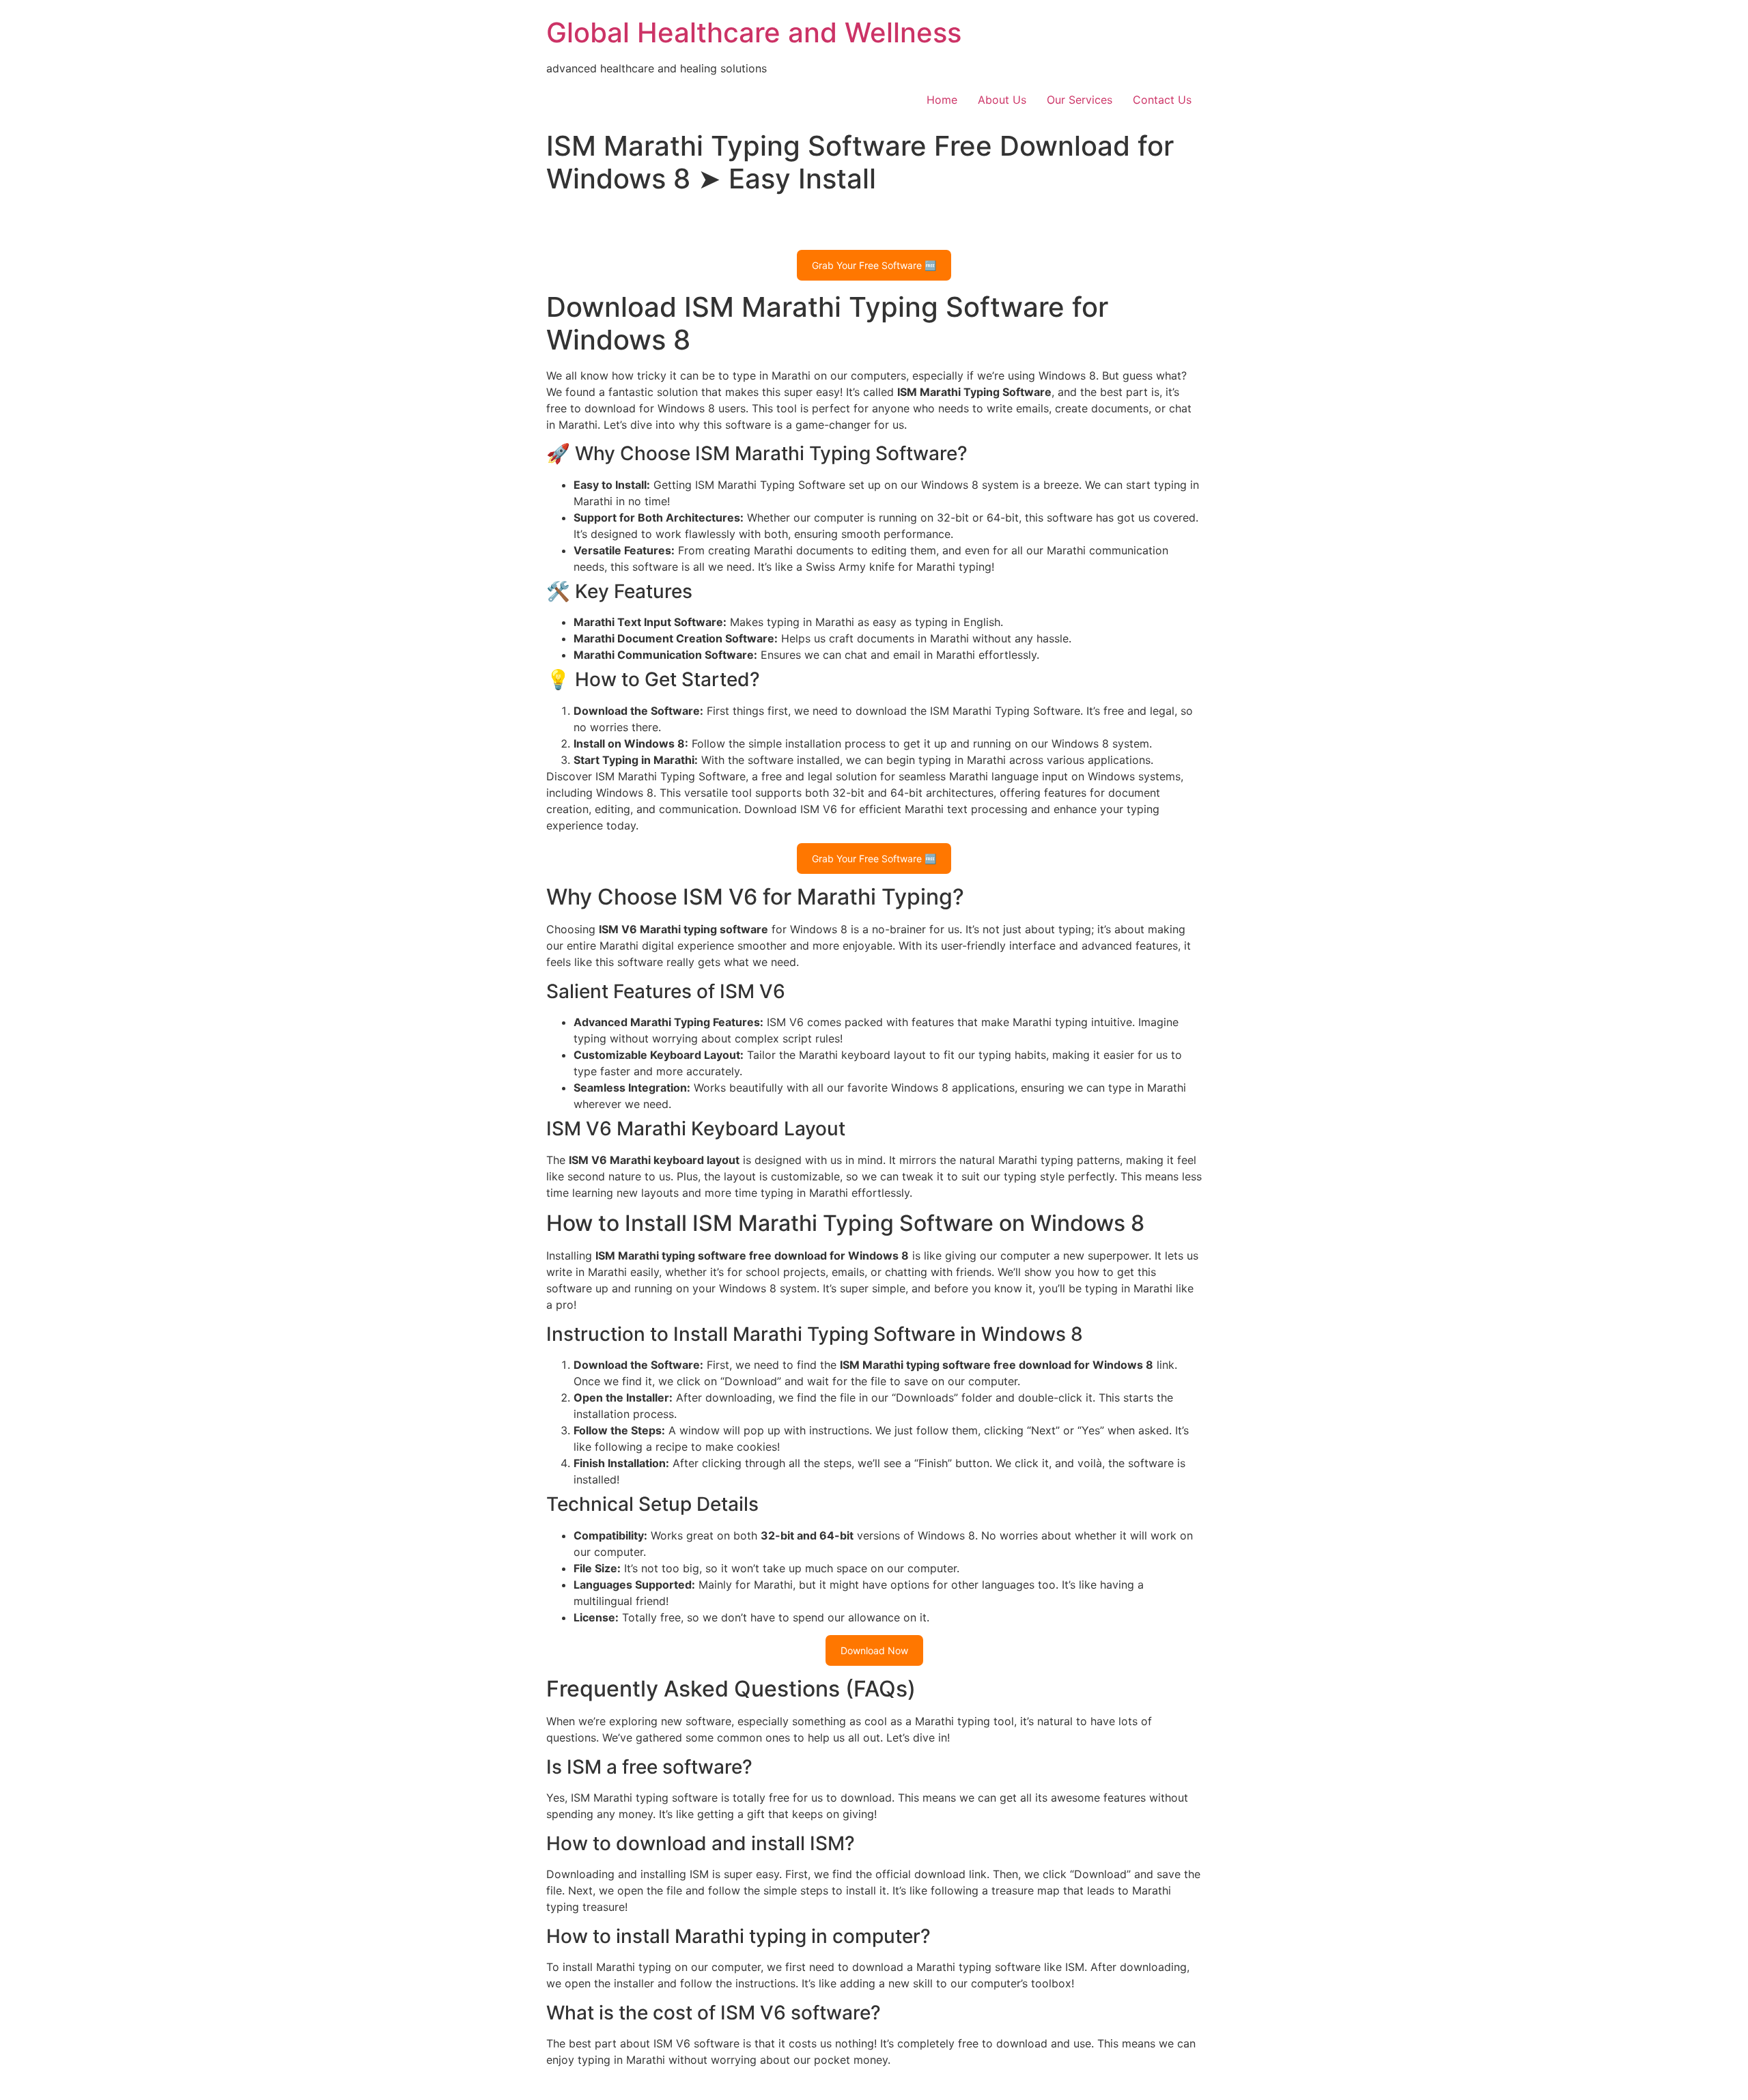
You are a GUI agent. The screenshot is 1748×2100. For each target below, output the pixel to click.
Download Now (874, 1650)
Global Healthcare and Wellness (754, 32)
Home (942, 100)
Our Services (1080, 100)
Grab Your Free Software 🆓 (874, 265)
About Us (1002, 100)
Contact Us (1162, 100)
